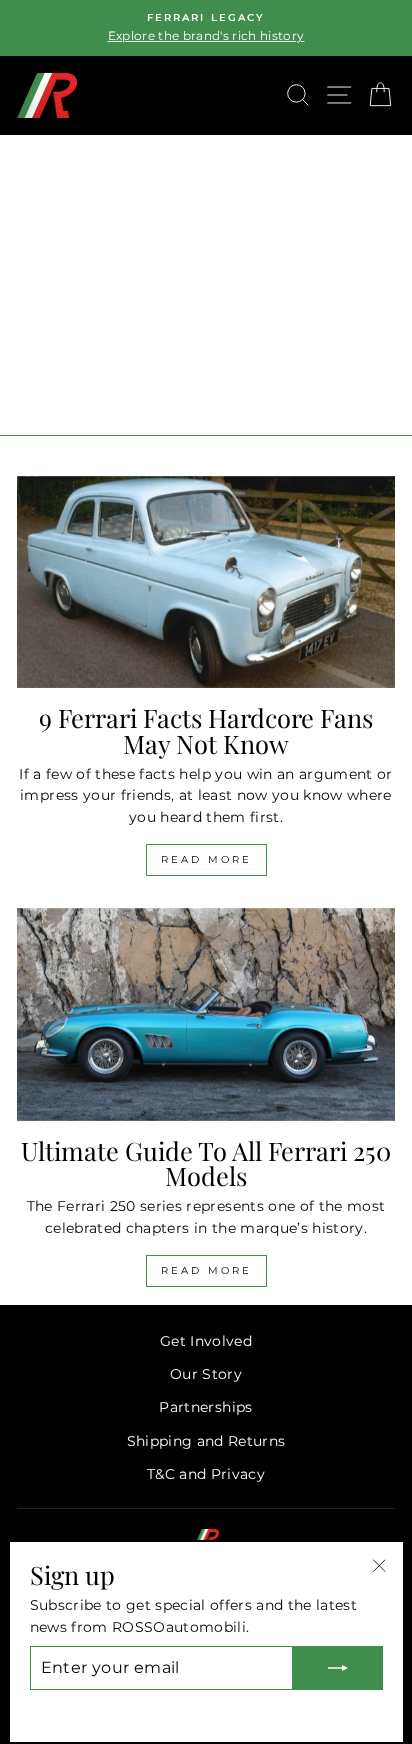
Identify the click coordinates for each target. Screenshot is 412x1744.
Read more (206, 859)
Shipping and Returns (206, 1441)
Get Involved (206, 1341)
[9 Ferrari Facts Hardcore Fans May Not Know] (206, 582)
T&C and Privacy (206, 1474)
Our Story (206, 1374)
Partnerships (205, 1407)
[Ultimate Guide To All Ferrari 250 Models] (206, 1014)
